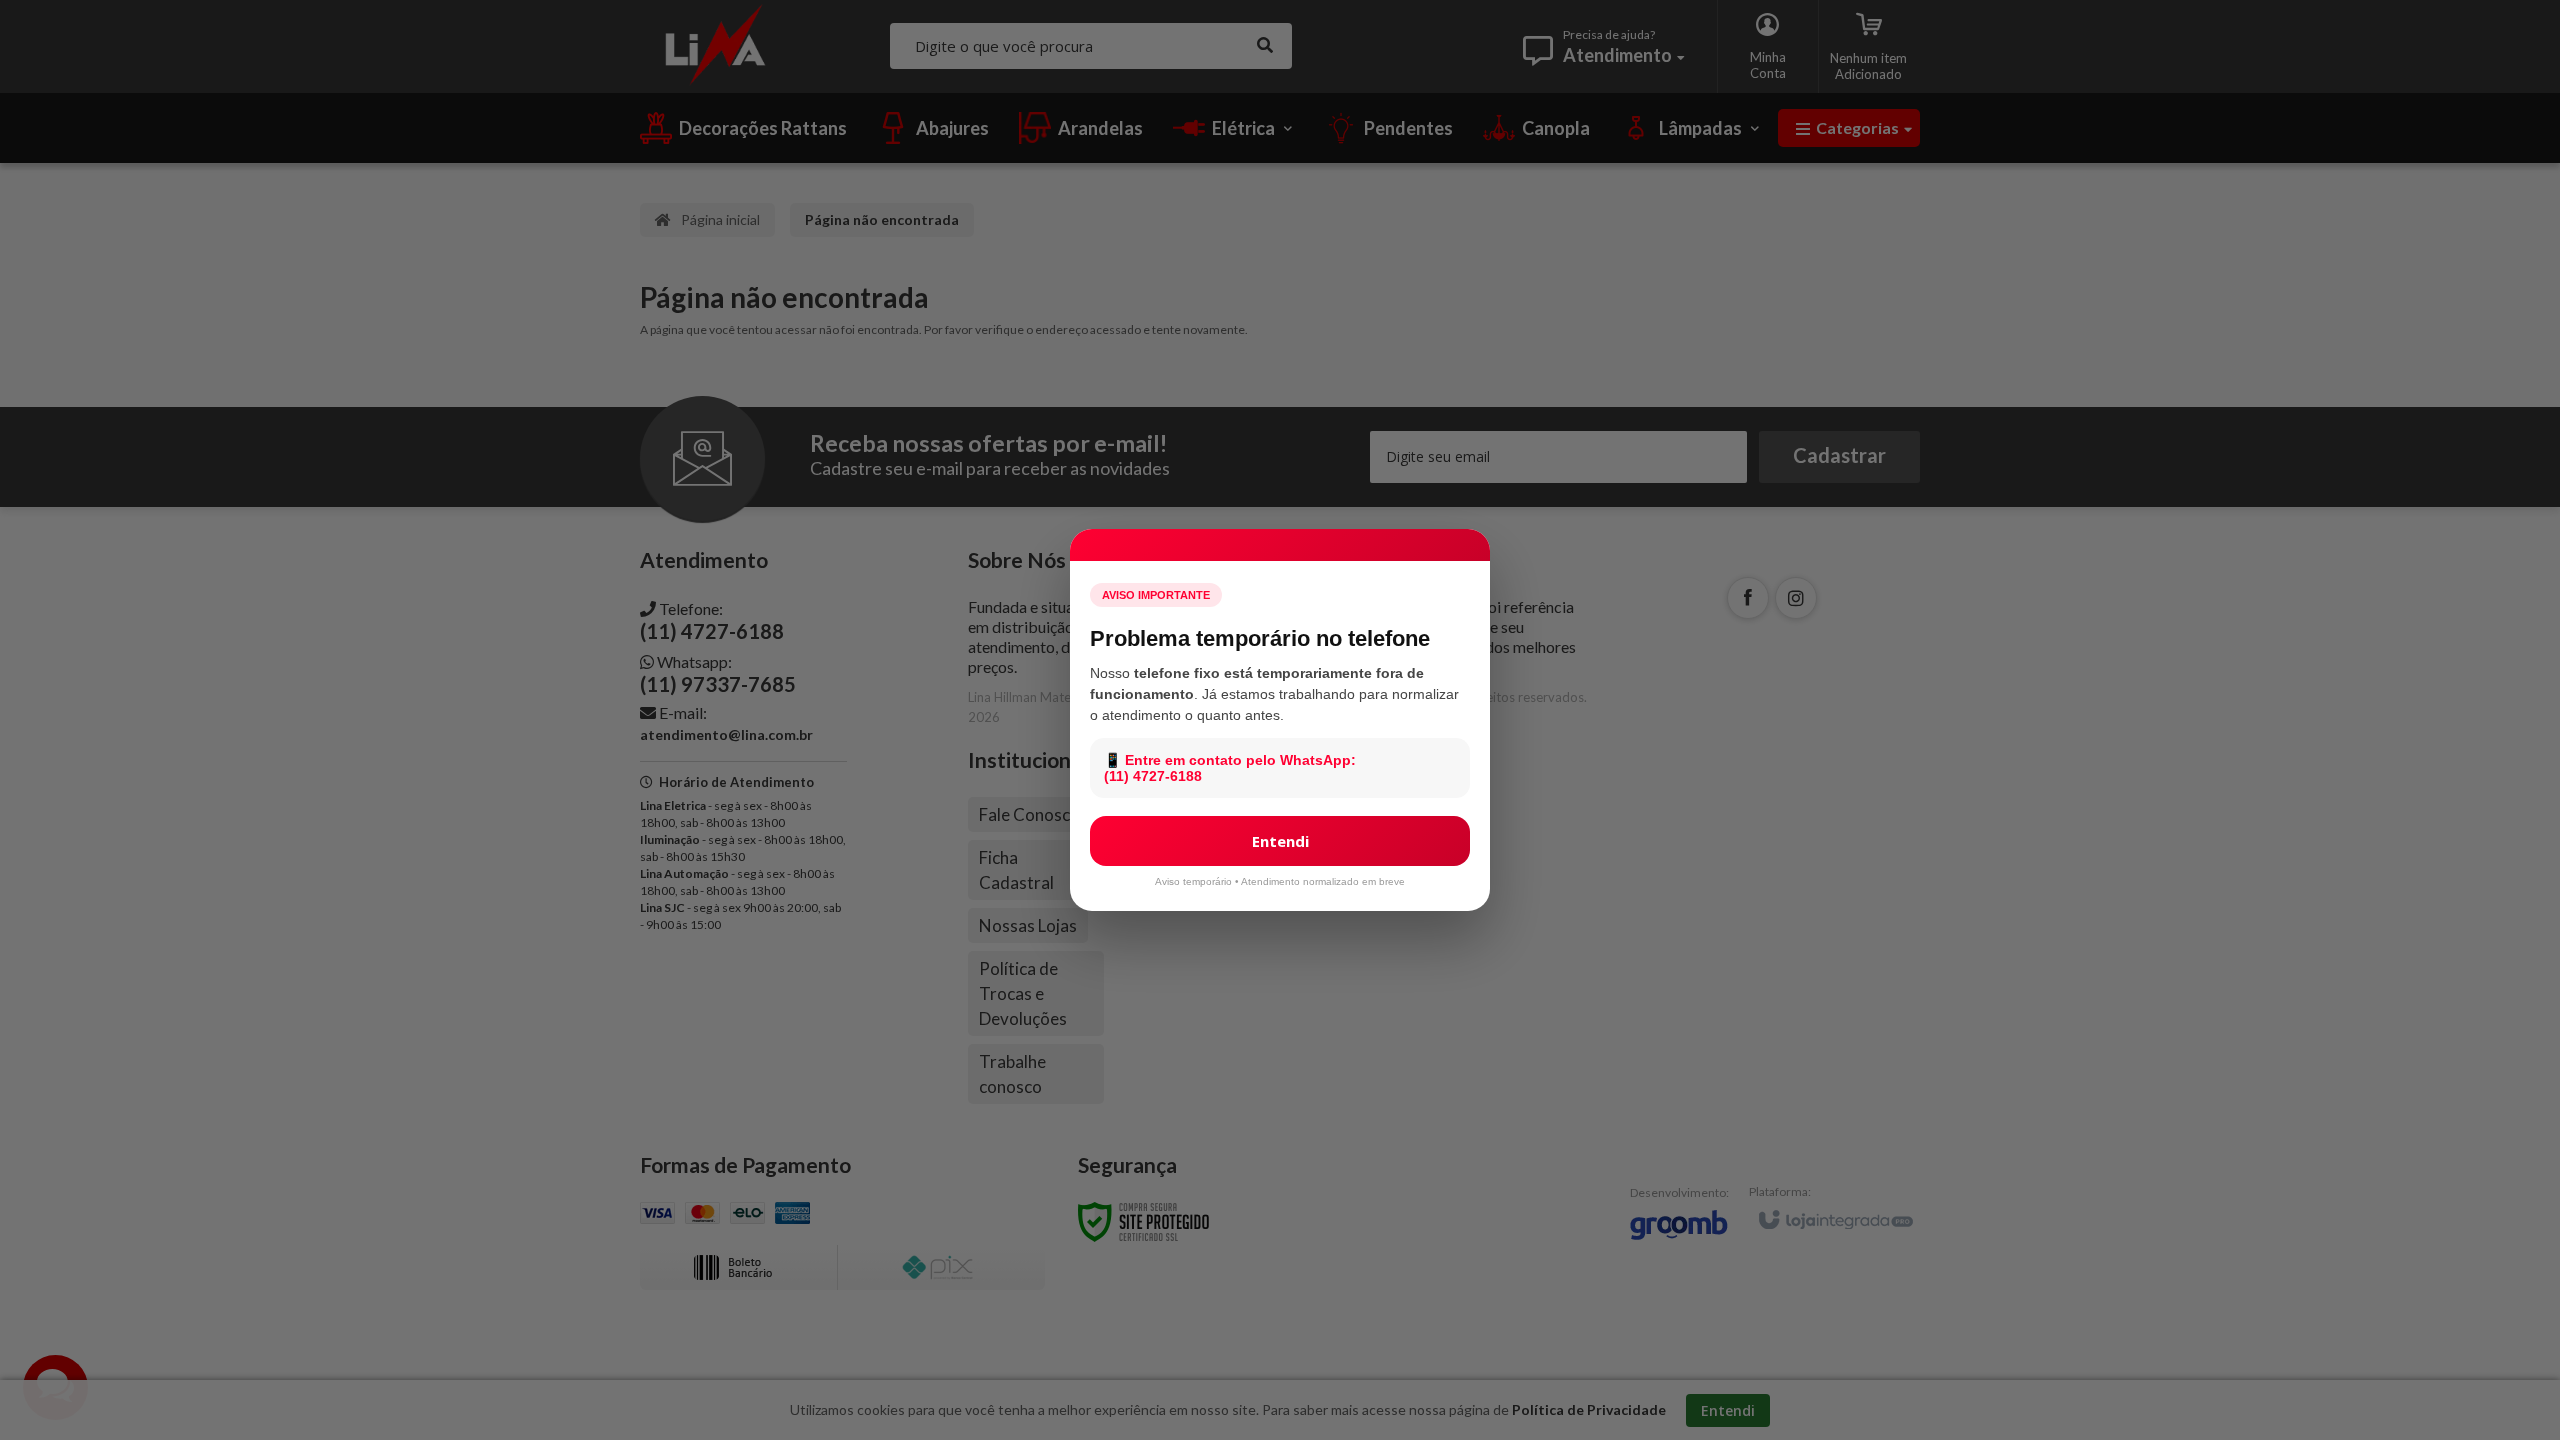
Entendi (1280, 841)
